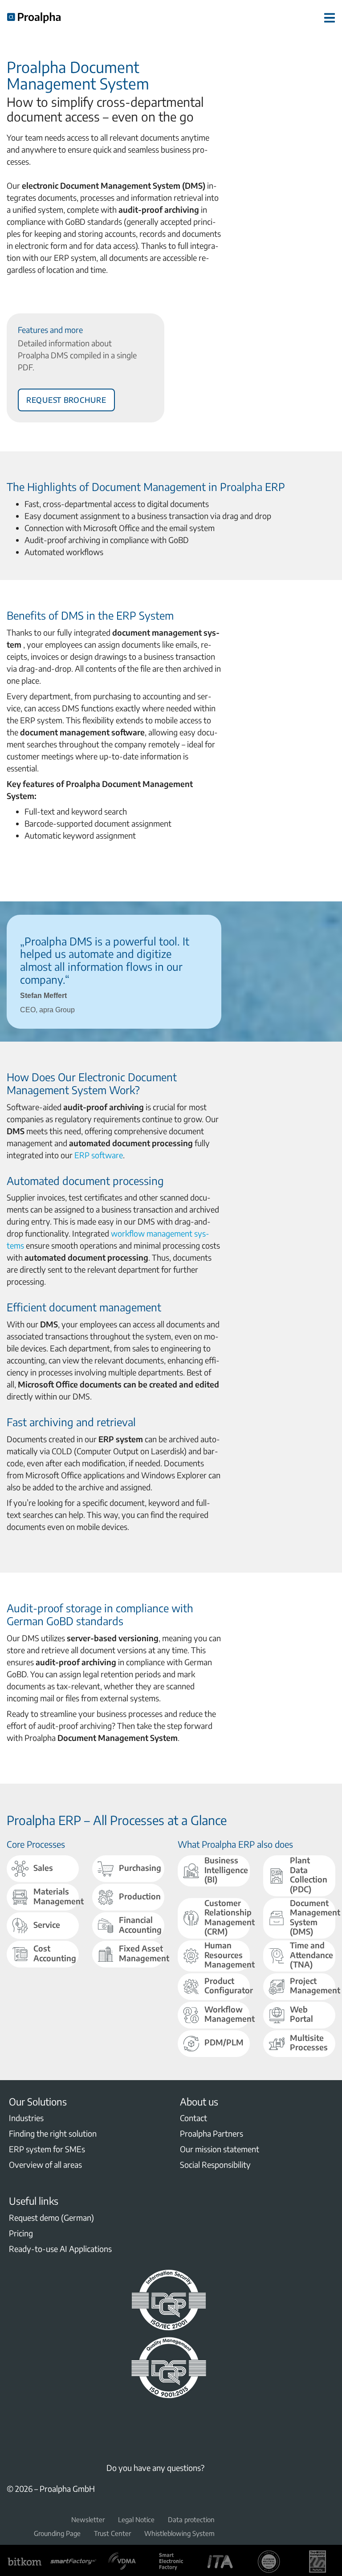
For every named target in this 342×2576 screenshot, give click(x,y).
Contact (193, 2118)
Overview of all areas (45, 2164)
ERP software (99, 1155)
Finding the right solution (53, 2133)
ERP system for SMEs (47, 2149)
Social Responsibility (215, 2164)
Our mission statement (220, 2149)
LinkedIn (12, 2422)
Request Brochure (66, 398)
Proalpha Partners (212, 2133)
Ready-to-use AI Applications (60, 2249)
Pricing (21, 2233)
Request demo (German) (51, 2217)
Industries (26, 2118)
